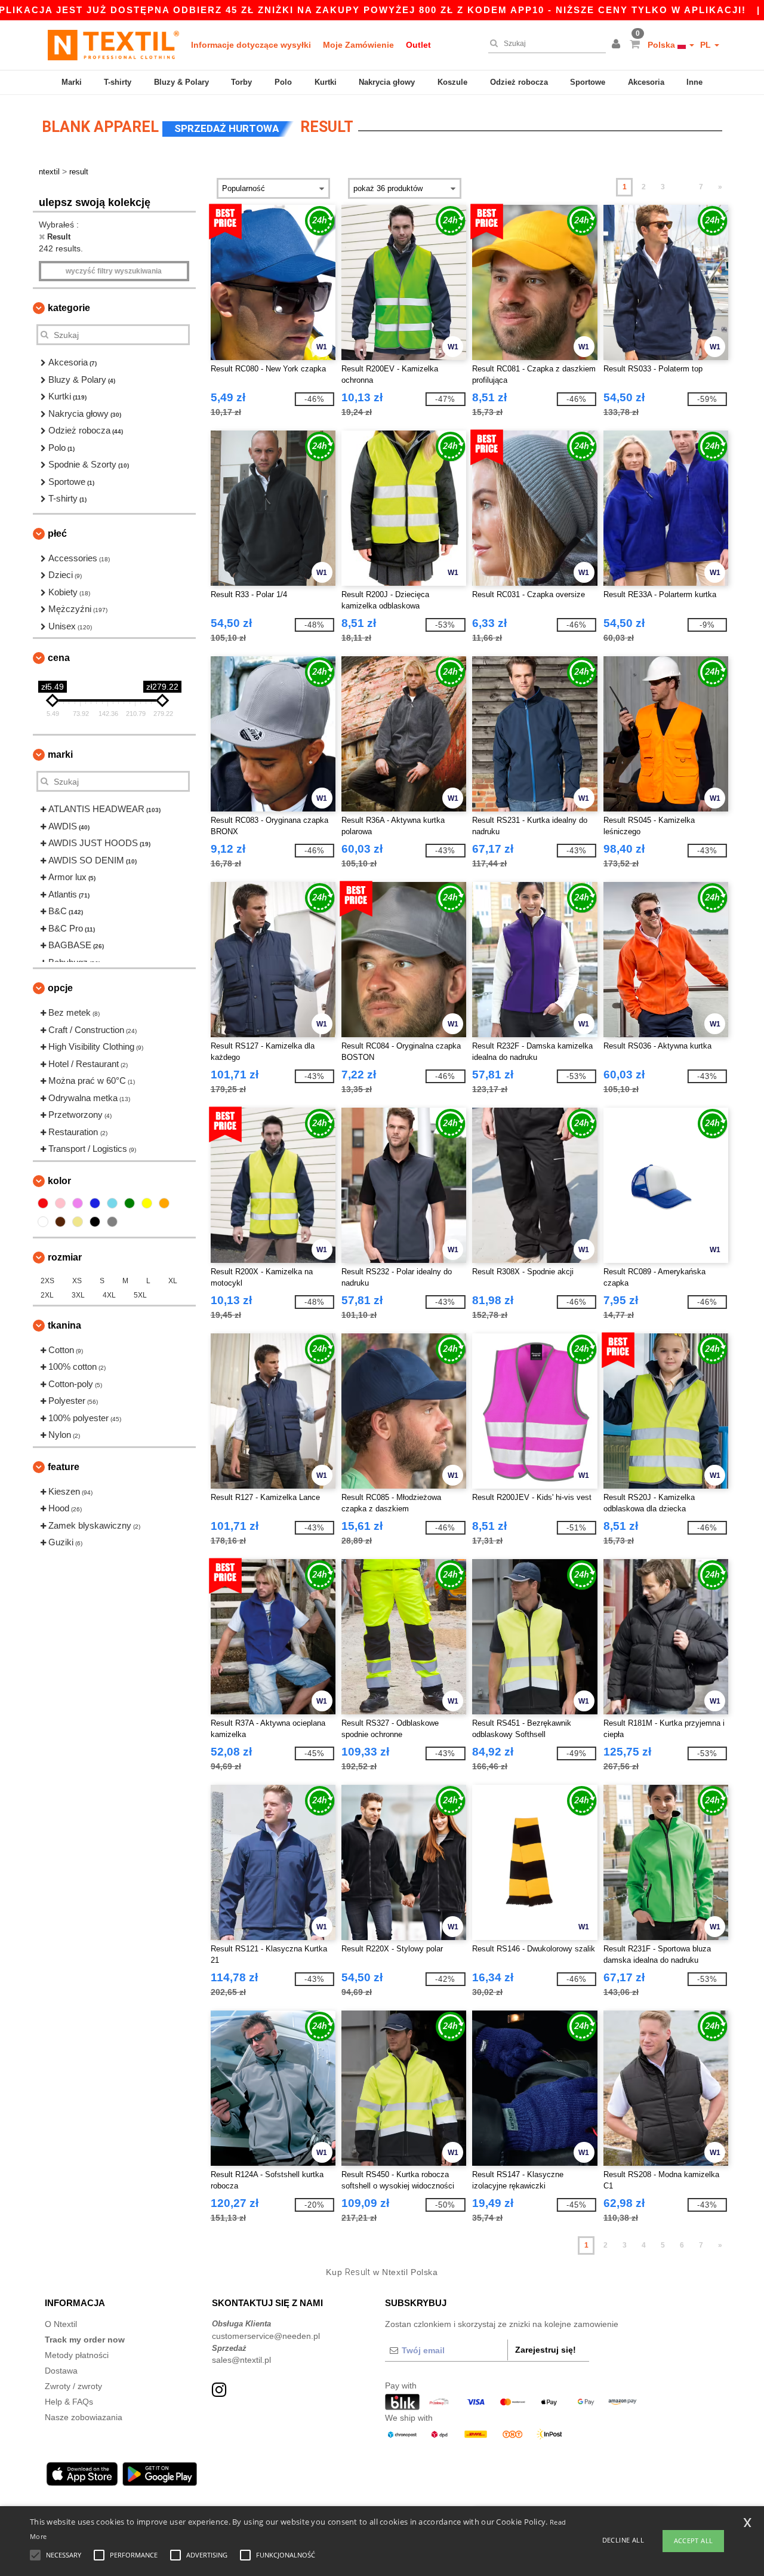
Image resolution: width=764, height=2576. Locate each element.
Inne (694, 82)
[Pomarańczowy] (164, 1203)
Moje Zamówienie (358, 45)
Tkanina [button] (64, 1325)
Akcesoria (646, 82)
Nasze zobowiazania (84, 2417)
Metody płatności (77, 2355)
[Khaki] (78, 1222)
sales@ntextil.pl (241, 2360)
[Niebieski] (95, 1203)
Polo (283, 82)
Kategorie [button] (69, 308)
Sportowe (588, 82)
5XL (140, 1295)
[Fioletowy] (78, 1203)
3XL (78, 1295)
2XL (47, 1295)
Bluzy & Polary (181, 82)
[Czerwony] (43, 1203)
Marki (72, 82)
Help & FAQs (69, 2402)
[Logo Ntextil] (113, 45)
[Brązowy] (60, 1222)
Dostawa (61, 2371)
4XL (109, 1295)
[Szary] (112, 1222)
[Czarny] (95, 1222)
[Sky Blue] (112, 1203)
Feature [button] (64, 1467)
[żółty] (147, 1203)
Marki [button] (60, 754)
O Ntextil (61, 2324)
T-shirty (118, 82)
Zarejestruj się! (546, 2350)
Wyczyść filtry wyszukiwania (114, 271)
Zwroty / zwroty (73, 2386)
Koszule (452, 82)
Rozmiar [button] (65, 1257)
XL (173, 1281)
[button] (618, 45)
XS (77, 1281)
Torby (241, 82)
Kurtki (326, 82)
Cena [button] (59, 658)
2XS (47, 1281)
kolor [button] (59, 1181)
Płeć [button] (57, 534)
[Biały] (43, 1222)
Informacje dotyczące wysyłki (251, 45)
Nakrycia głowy (387, 82)
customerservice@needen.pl (266, 2336)
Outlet (418, 45)
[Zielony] (130, 1203)
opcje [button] (60, 988)
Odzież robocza (519, 82)
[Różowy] (60, 1203)
